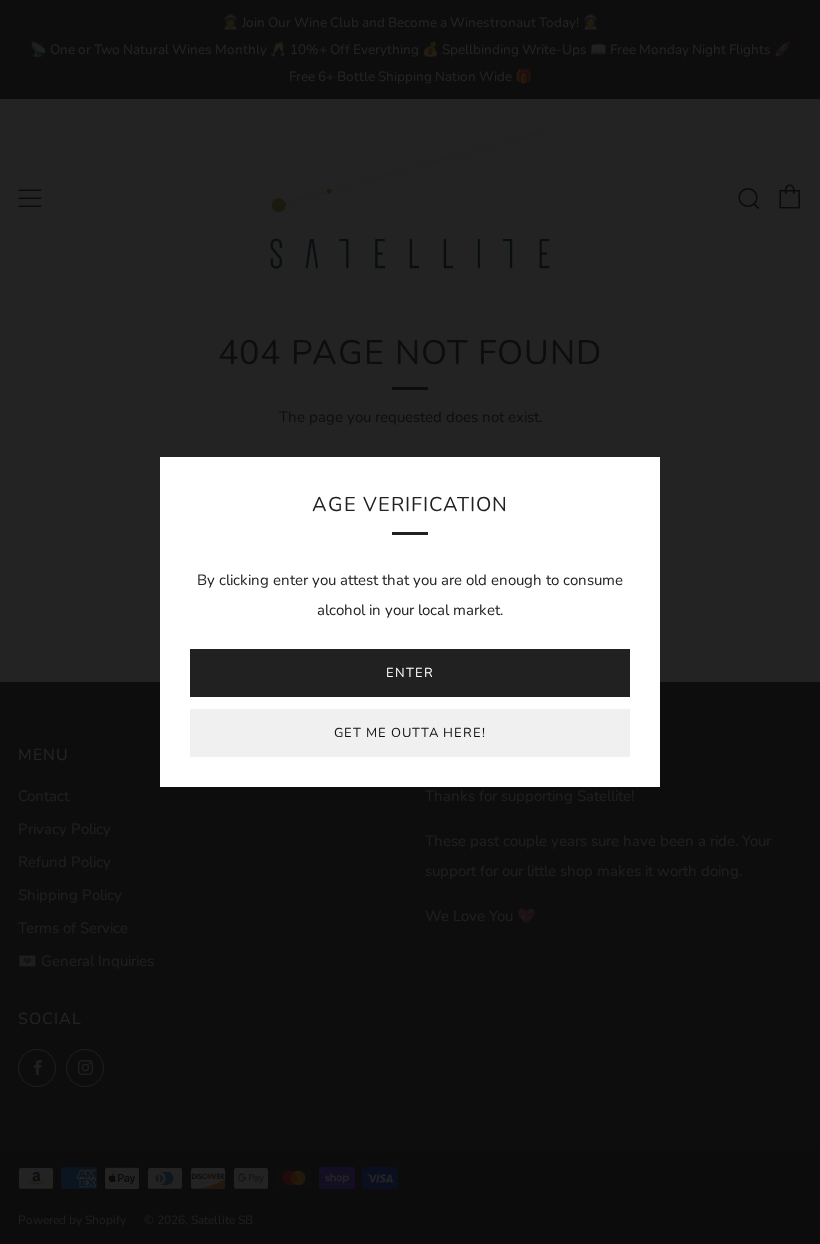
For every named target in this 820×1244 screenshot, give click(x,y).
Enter (410, 673)
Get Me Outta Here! (410, 733)
